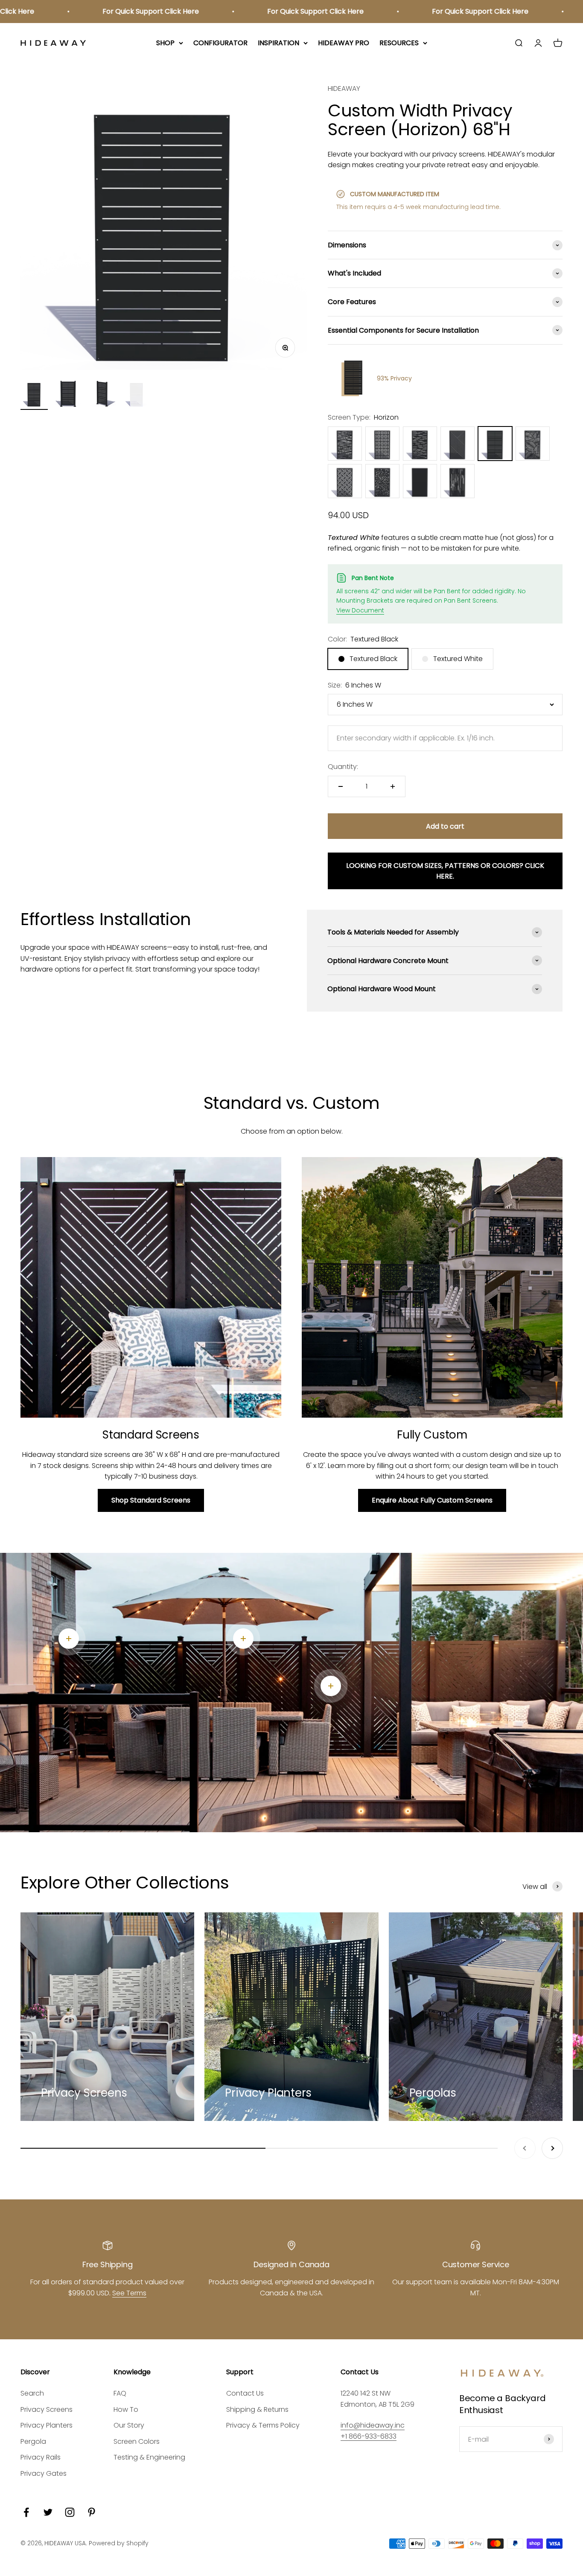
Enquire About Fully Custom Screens (432, 1500)
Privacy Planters (47, 2425)
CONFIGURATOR (220, 43)
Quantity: (343, 767)
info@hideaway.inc (373, 2425)
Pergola (33, 2441)
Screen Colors (137, 2441)
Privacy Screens (47, 2409)
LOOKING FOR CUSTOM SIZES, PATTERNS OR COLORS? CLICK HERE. (445, 871)
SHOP (165, 43)
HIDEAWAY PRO (344, 43)
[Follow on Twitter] (48, 2512)
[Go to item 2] (68, 395)
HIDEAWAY (344, 88)
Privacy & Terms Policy (263, 2425)
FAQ (120, 2393)
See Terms (129, 2293)
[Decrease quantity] (341, 786)
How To (126, 2409)
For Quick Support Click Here (91, 11)
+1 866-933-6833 (369, 2436)
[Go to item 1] (34, 395)
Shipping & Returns (257, 2409)
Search (32, 2393)
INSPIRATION (278, 43)
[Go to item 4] (137, 395)
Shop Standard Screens (151, 1500)
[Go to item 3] (102, 395)
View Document (360, 610)
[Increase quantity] (393, 786)
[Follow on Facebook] (26, 2512)
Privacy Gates (44, 2473)
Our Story (129, 2425)
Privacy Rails (41, 2457)
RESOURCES (399, 43)
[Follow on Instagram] (70, 2512)
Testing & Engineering (149, 2457)
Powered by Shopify (119, 2543)
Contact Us (245, 2393)
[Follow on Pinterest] (92, 2512)
